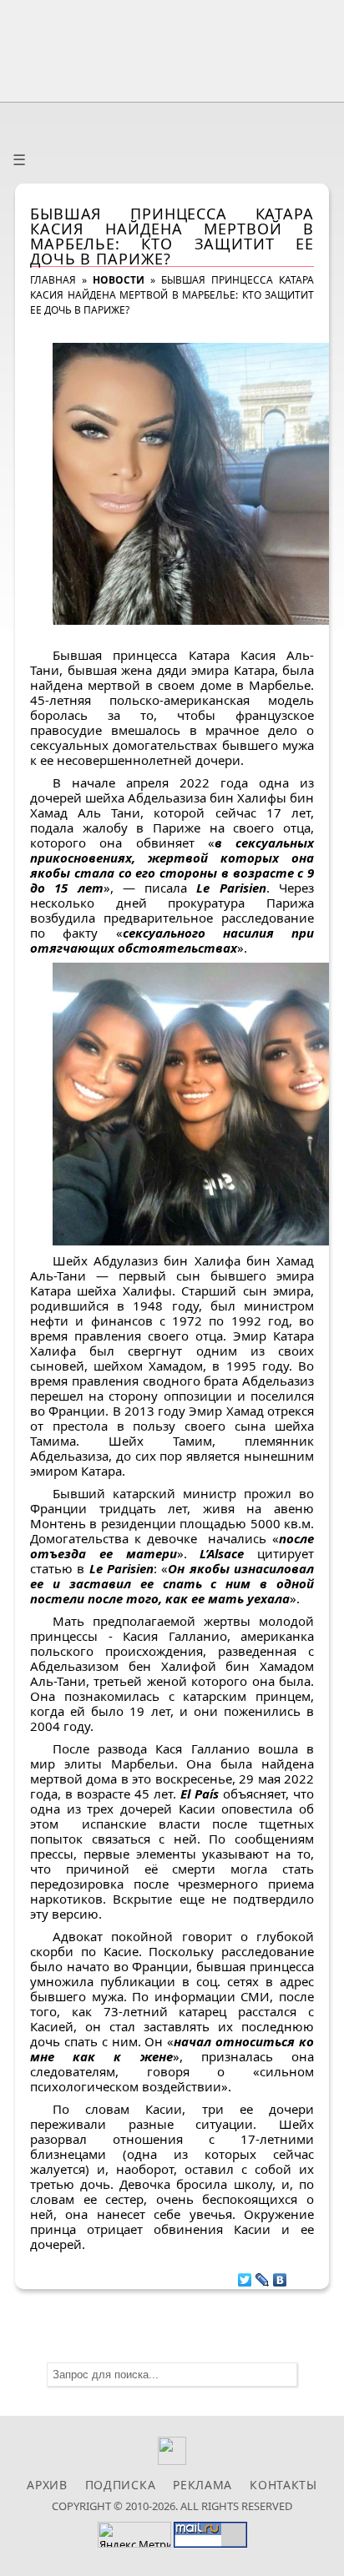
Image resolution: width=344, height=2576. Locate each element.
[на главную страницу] (172, 47)
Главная (53, 280)
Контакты (283, 2485)
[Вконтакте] (172, 2460)
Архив (47, 2485)
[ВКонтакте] (280, 2276)
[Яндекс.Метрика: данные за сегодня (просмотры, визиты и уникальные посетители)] (134, 2535)
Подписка (121, 2485)
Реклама (202, 2485)
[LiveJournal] (263, 2276)
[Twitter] (245, 2276)
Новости (119, 280)
